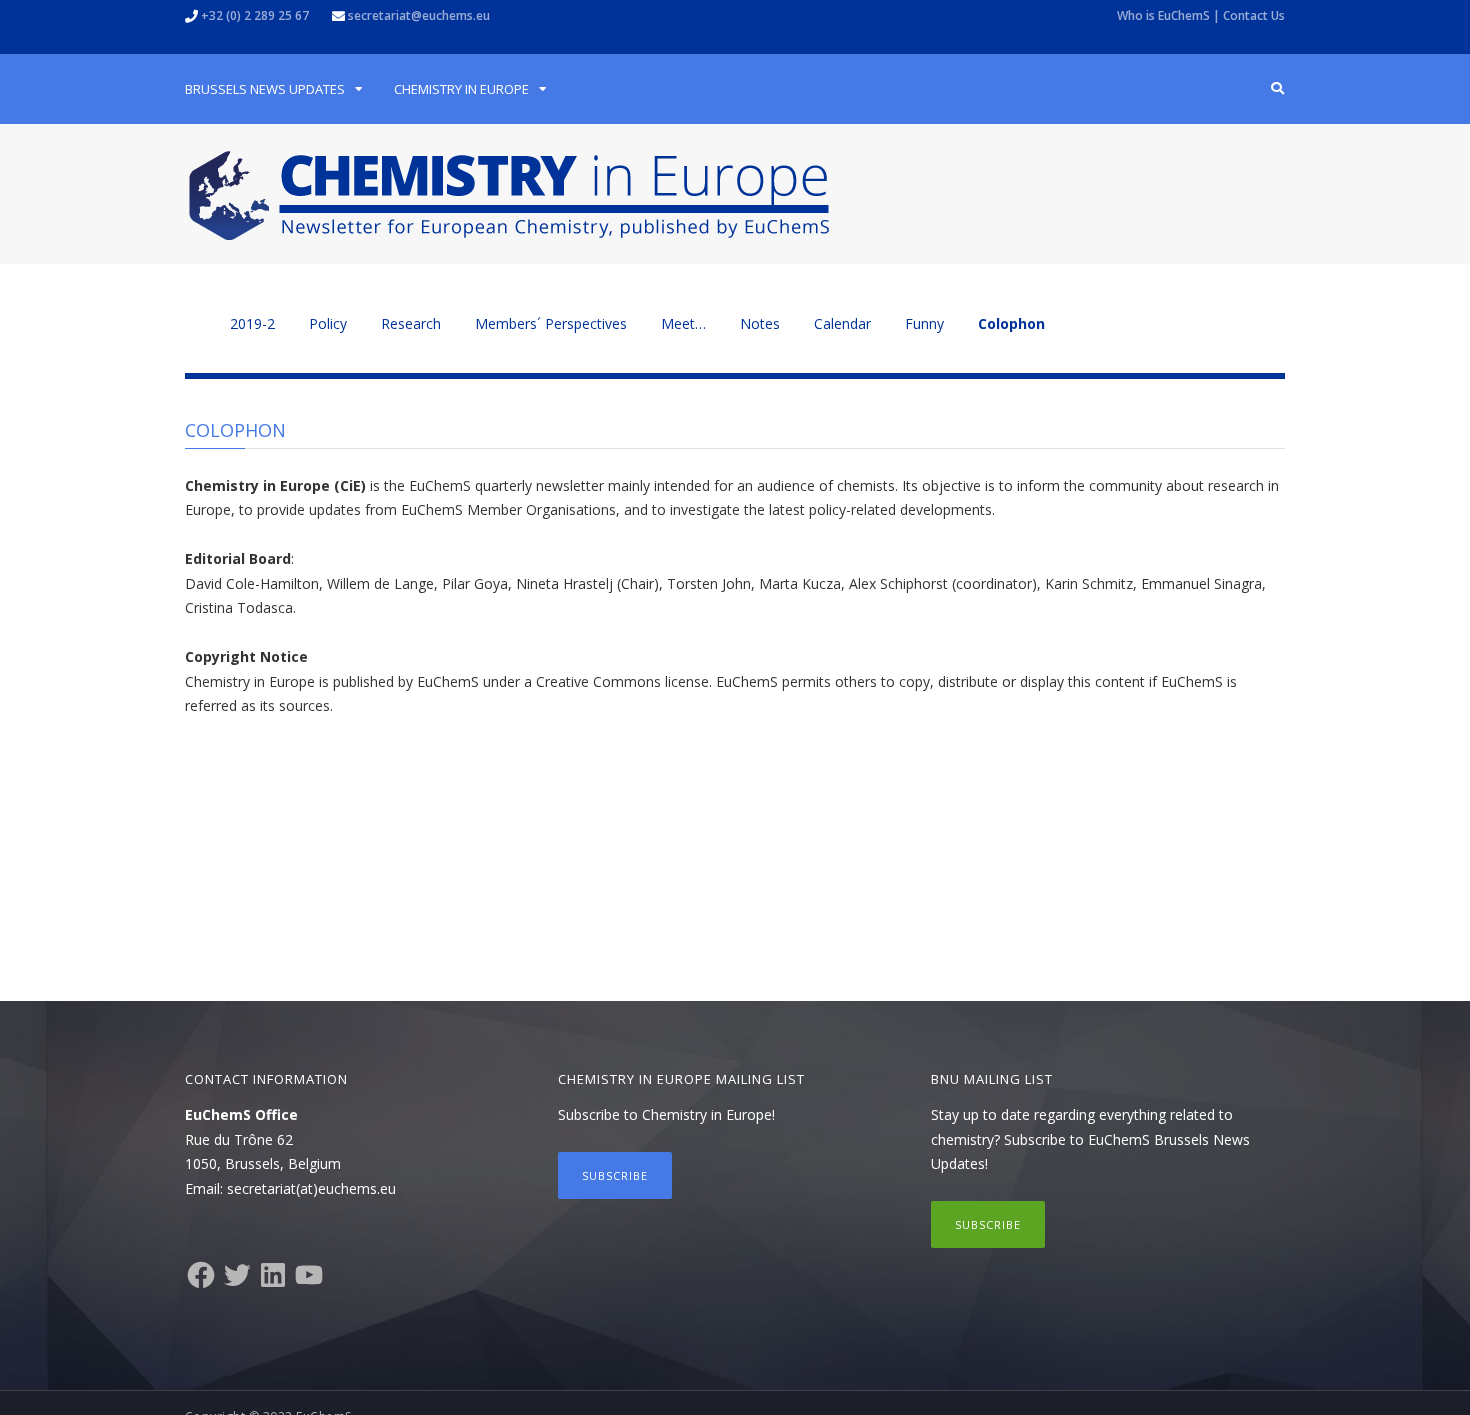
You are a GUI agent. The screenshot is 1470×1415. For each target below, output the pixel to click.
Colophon (1011, 323)
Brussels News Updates (265, 89)
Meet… (683, 323)
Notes (760, 323)
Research (411, 323)
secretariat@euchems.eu (419, 15)
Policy (328, 323)
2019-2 (252, 323)
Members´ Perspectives (551, 323)
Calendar (842, 323)
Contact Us (1254, 15)
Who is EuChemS (1163, 15)
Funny (924, 323)
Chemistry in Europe (461, 89)
